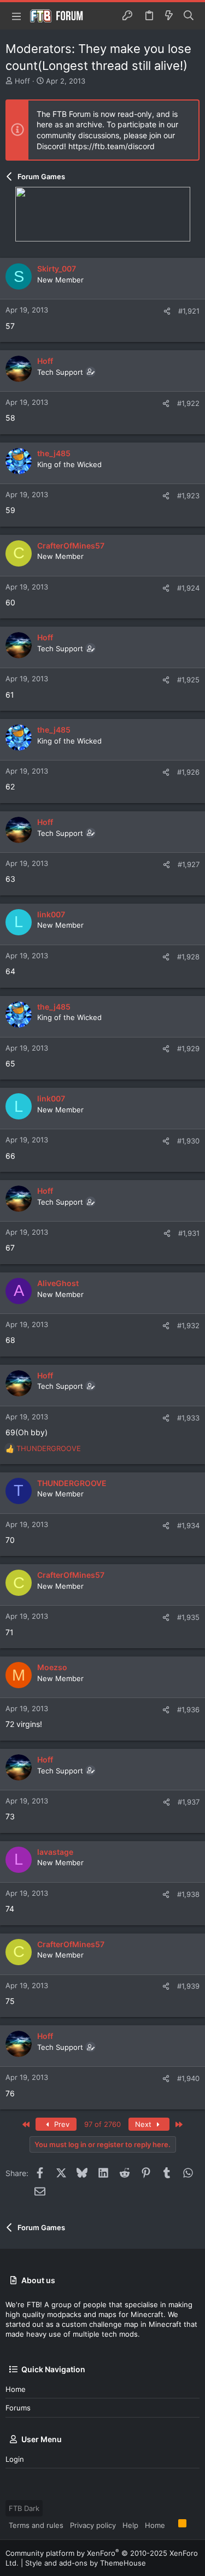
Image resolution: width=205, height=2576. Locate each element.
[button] (16, 16)
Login (15, 2459)
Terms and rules (36, 2525)
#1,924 (188, 588)
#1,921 (189, 311)
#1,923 (188, 496)
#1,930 (188, 1141)
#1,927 (189, 864)
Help (130, 2525)
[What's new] (169, 16)
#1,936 (188, 1710)
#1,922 (188, 403)
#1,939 (188, 1986)
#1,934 (188, 1525)
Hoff (22, 81)
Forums (18, 2408)
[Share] (167, 311)
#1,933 (188, 1418)
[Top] (172, 2525)
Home (16, 2389)
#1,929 (188, 1048)
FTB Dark (24, 2508)
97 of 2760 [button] (102, 2124)
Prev (61, 2124)
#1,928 (188, 957)
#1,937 (189, 1802)
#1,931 (189, 1233)
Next (144, 2124)
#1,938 (188, 1894)
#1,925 (188, 680)
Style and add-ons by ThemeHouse (86, 2563)
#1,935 (188, 1617)
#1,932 (188, 1325)
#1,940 (188, 2078)
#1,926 (188, 772)
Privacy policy (93, 2525)
